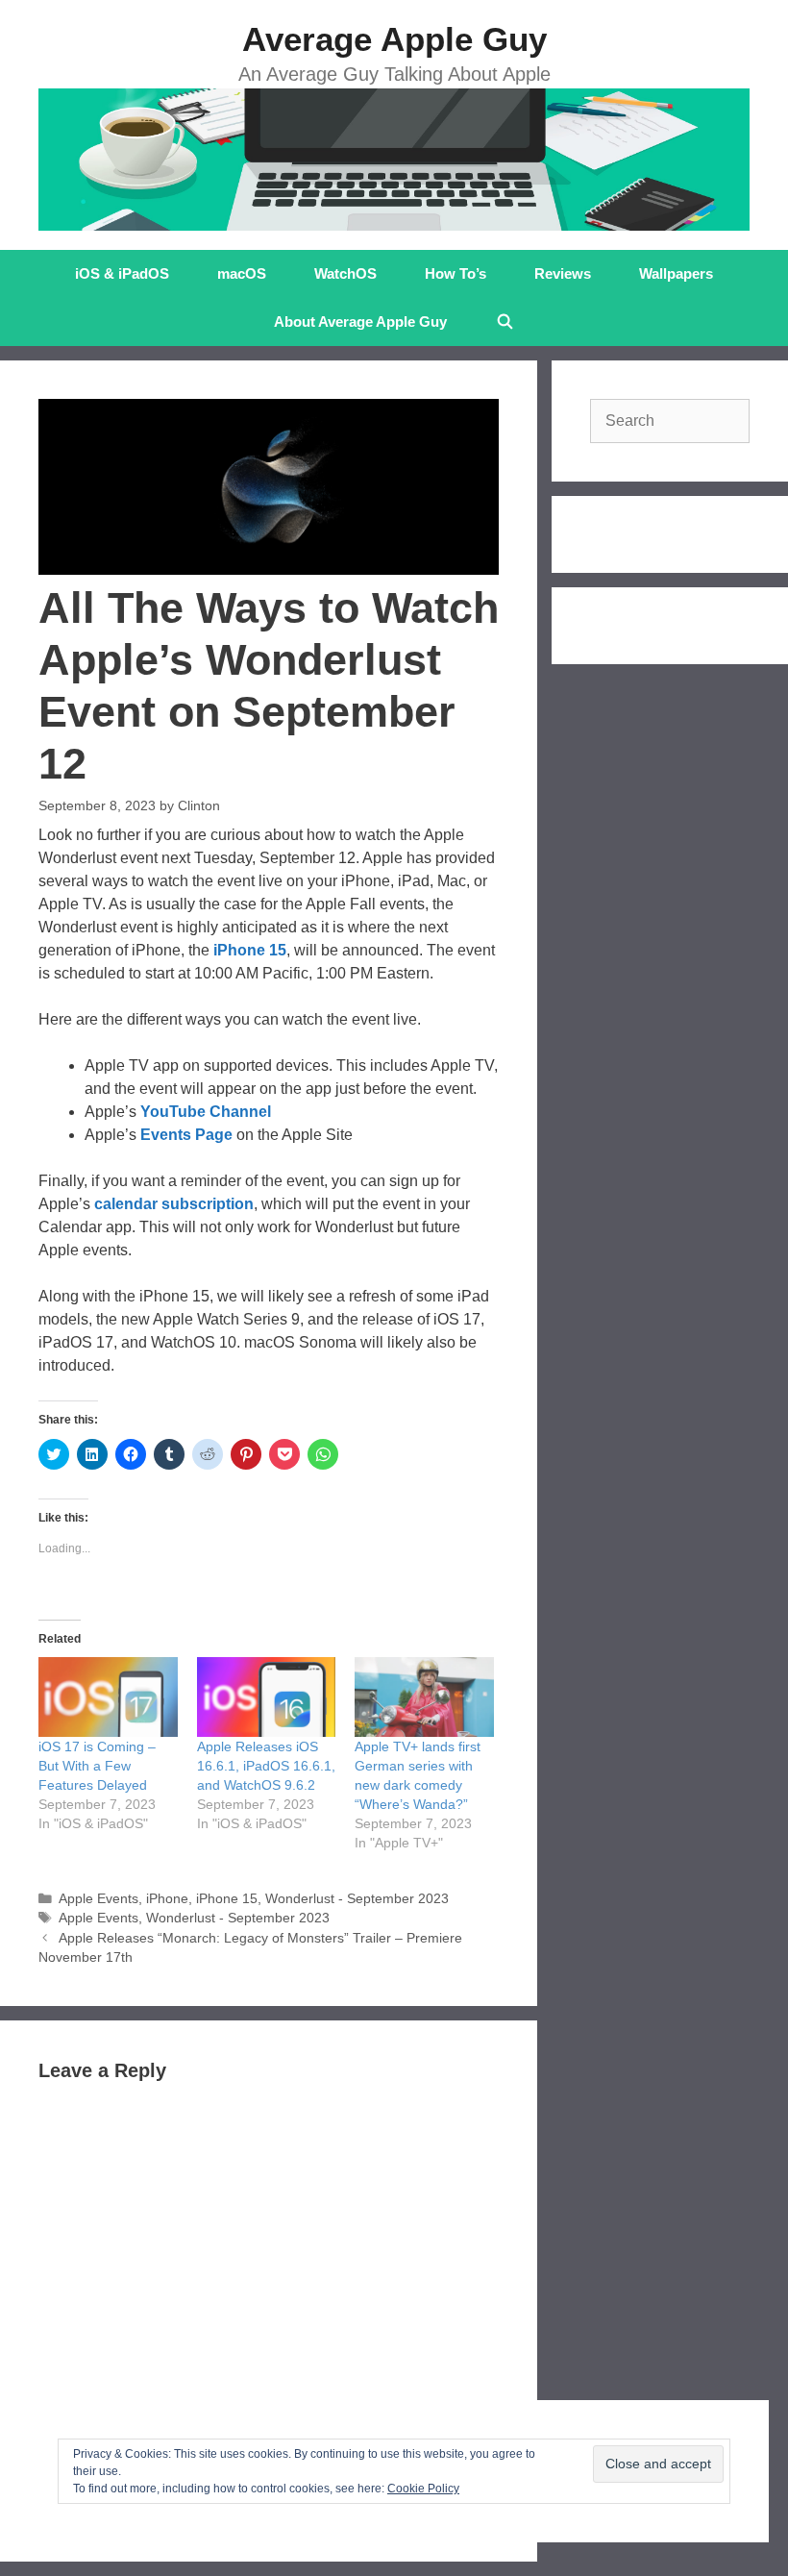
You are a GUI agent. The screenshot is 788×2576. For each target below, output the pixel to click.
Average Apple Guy (394, 39)
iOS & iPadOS (122, 273)
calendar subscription (174, 1204)
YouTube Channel (206, 1112)
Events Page (186, 1135)
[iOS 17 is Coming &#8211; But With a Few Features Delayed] (108, 1697)
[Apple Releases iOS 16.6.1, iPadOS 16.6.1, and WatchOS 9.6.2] (267, 1697)
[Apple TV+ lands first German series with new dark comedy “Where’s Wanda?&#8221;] (424, 1697)
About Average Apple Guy (360, 322)
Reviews (563, 273)
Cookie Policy (423, 2489)
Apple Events (98, 1899)
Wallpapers (676, 273)
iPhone (167, 1899)
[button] (269, 487)
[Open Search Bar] (504, 322)
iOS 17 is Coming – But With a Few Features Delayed (97, 1766)
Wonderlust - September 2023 (357, 1899)
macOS (242, 273)
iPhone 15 (250, 950)
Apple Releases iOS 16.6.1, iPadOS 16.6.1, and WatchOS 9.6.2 (266, 1766)
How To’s (456, 273)
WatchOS (345, 273)
